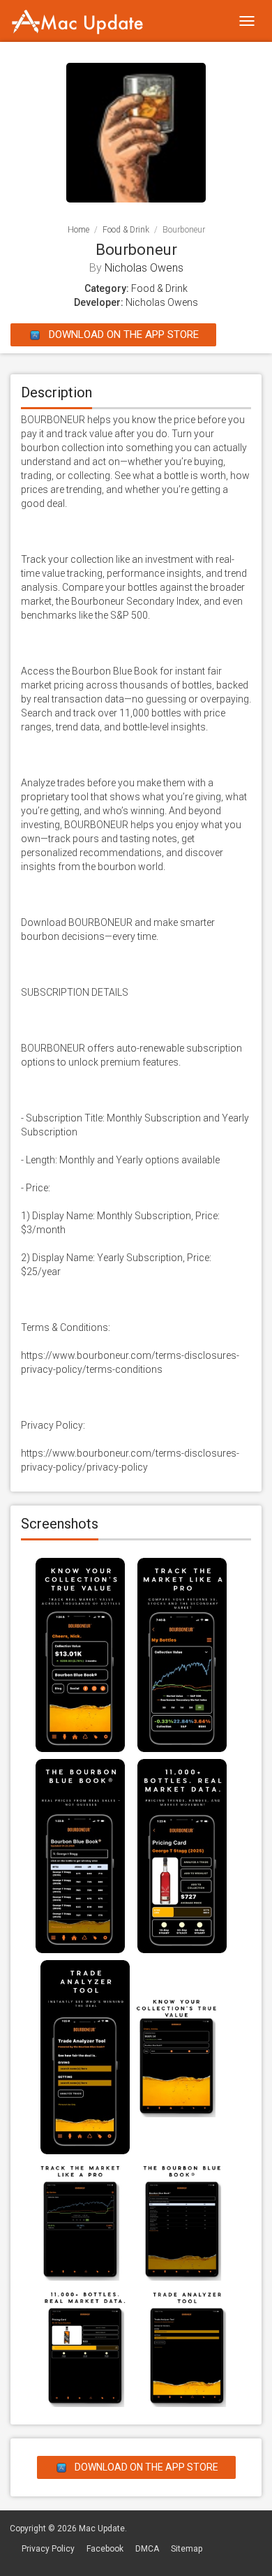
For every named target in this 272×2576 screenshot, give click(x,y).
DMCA (147, 2549)
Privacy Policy (48, 2549)
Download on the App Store (122, 334)
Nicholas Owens (144, 268)
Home (78, 230)
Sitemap (187, 2549)
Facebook (105, 2549)
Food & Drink (126, 230)
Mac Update (102, 2529)
